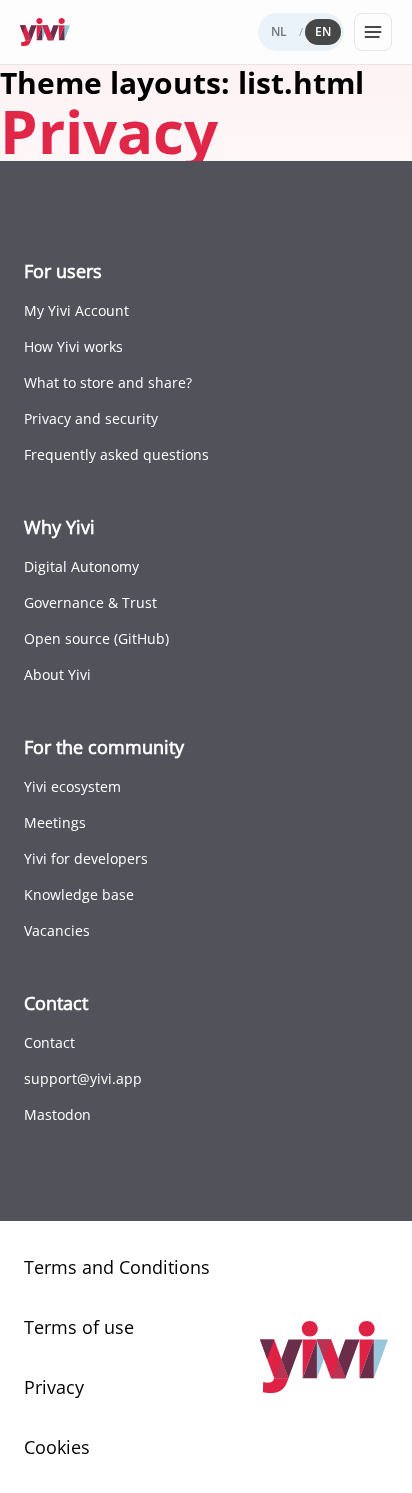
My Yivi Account (76, 310)
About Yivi (57, 674)
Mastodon (57, 1114)
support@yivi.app (83, 1078)
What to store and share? (108, 382)
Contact (49, 1042)
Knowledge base (79, 894)
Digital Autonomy (81, 566)
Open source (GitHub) (96, 638)
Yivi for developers (86, 858)
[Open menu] (373, 32)
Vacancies (57, 930)
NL (279, 31)
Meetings (55, 822)
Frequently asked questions (116, 454)
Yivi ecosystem (72, 786)
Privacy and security (91, 418)
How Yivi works (73, 346)
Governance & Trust (90, 602)
